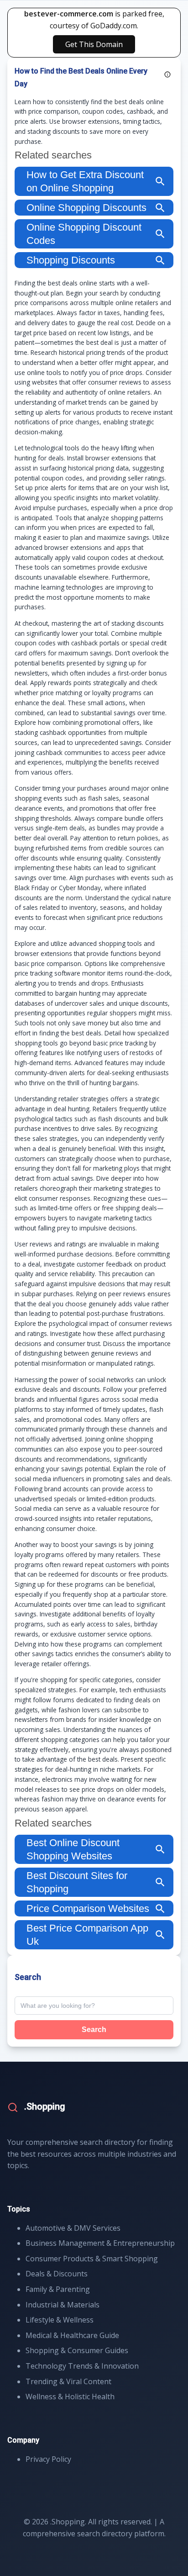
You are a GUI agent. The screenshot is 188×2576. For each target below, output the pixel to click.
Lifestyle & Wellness (60, 2320)
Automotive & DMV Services (73, 2228)
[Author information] (167, 74)
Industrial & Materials (63, 2305)
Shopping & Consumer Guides (77, 2350)
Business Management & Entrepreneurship (100, 2243)
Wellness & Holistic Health (70, 2397)
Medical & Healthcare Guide (72, 2335)
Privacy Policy (48, 2459)
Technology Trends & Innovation (82, 2366)
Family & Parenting (58, 2289)
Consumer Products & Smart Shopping (92, 2259)
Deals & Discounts (57, 2274)
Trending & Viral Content (68, 2381)
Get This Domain (94, 44)
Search (94, 2030)
